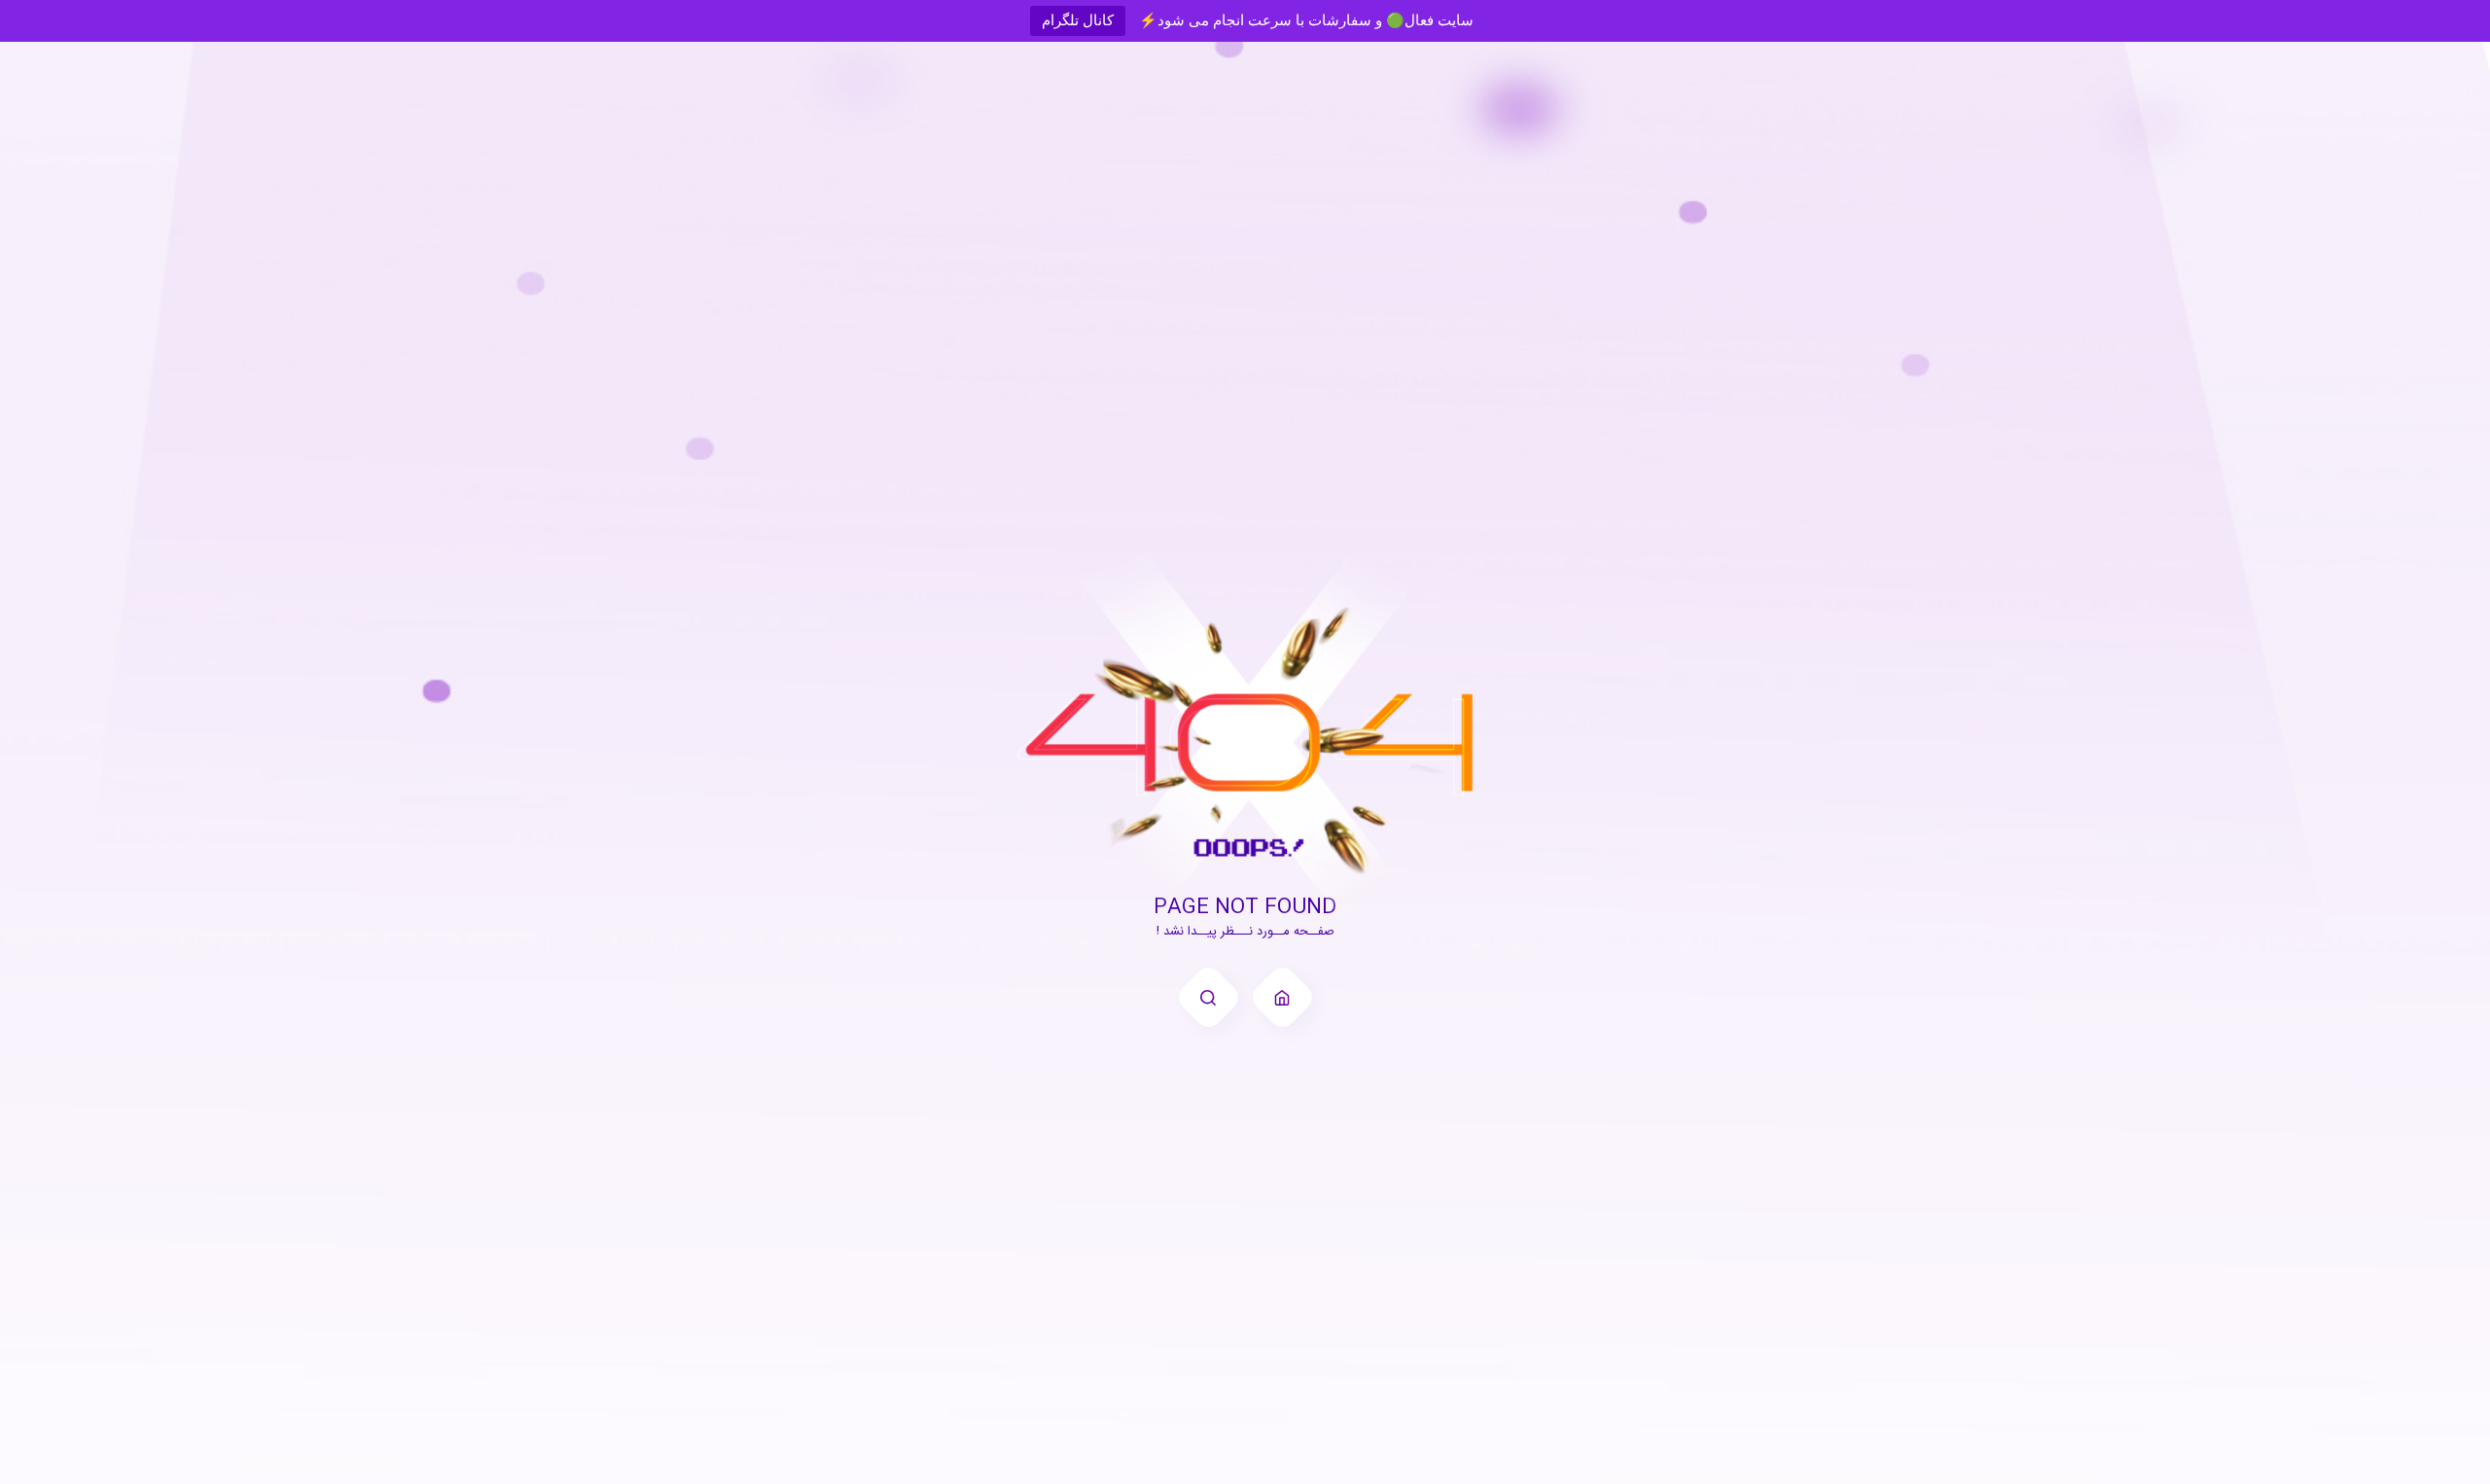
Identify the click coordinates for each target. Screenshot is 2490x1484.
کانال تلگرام (1078, 20)
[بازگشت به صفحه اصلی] (1282, 997)
